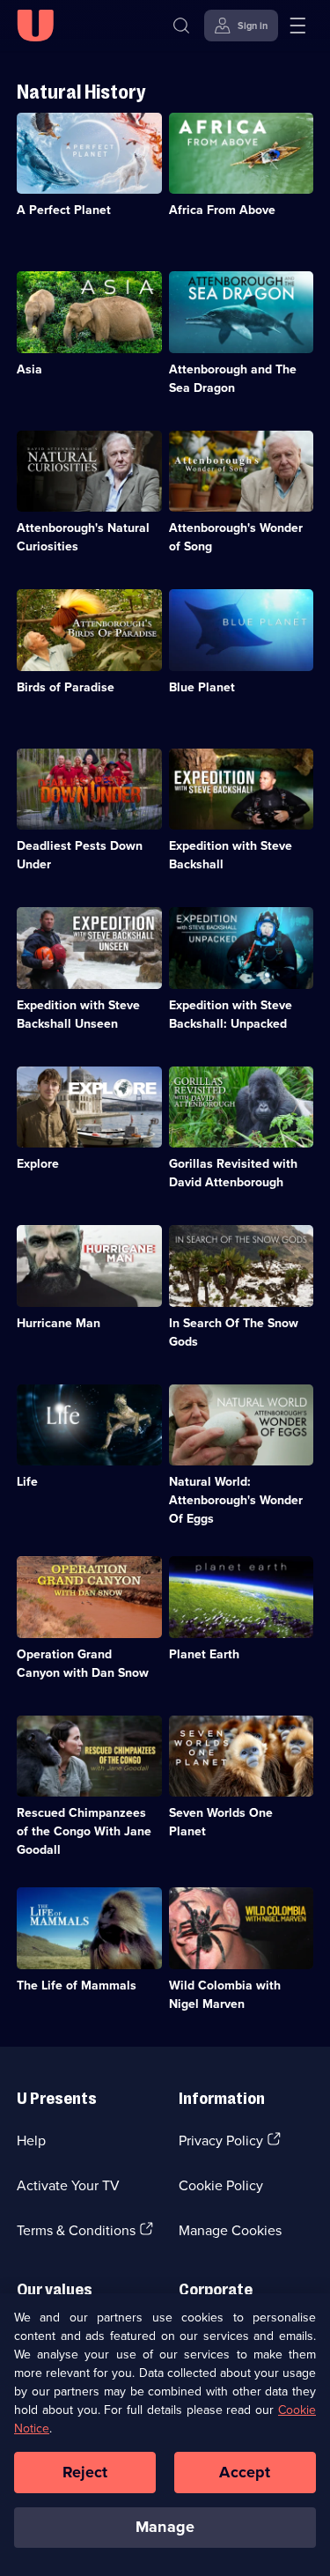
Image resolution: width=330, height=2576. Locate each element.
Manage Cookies (230, 2230)
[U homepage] (35, 26)
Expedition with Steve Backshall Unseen (78, 1014)
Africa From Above (222, 210)
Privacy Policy (221, 2140)
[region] (165, 2435)
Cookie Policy (221, 2185)
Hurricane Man (59, 1323)
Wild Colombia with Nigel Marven (225, 1994)
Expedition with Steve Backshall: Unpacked (231, 1014)
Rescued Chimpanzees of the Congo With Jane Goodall (84, 1831)
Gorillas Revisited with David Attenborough (233, 1173)
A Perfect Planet (64, 210)
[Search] (181, 26)
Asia (29, 369)
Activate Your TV (68, 2185)
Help (31, 2140)
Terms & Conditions (76, 2230)
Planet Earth (204, 1654)
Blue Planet (202, 687)
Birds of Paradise (66, 687)
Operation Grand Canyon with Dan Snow (83, 1663)
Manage (165, 2527)
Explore (38, 1163)
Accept (245, 2472)
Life (27, 1481)
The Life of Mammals (77, 1985)
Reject (85, 2472)
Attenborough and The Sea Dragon (233, 378)
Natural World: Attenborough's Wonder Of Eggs (236, 1500)
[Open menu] (297, 26)
